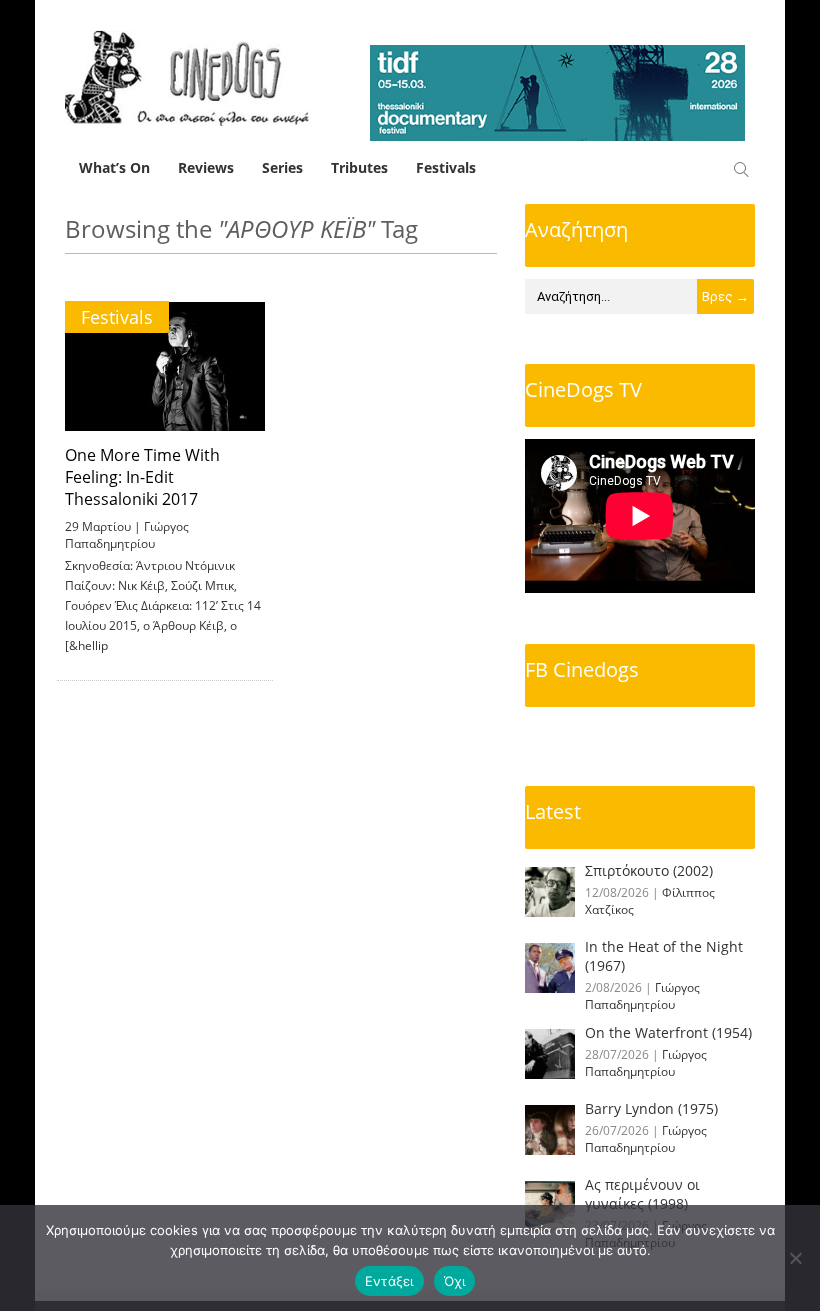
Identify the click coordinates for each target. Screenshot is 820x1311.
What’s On (114, 167)
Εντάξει (389, 1281)
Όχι (455, 1281)
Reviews (206, 167)
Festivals (446, 167)
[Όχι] (795, 1258)
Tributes (359, 167)
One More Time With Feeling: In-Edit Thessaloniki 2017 (142, 477)
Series (282, 167)
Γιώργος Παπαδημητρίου (127, 535)
